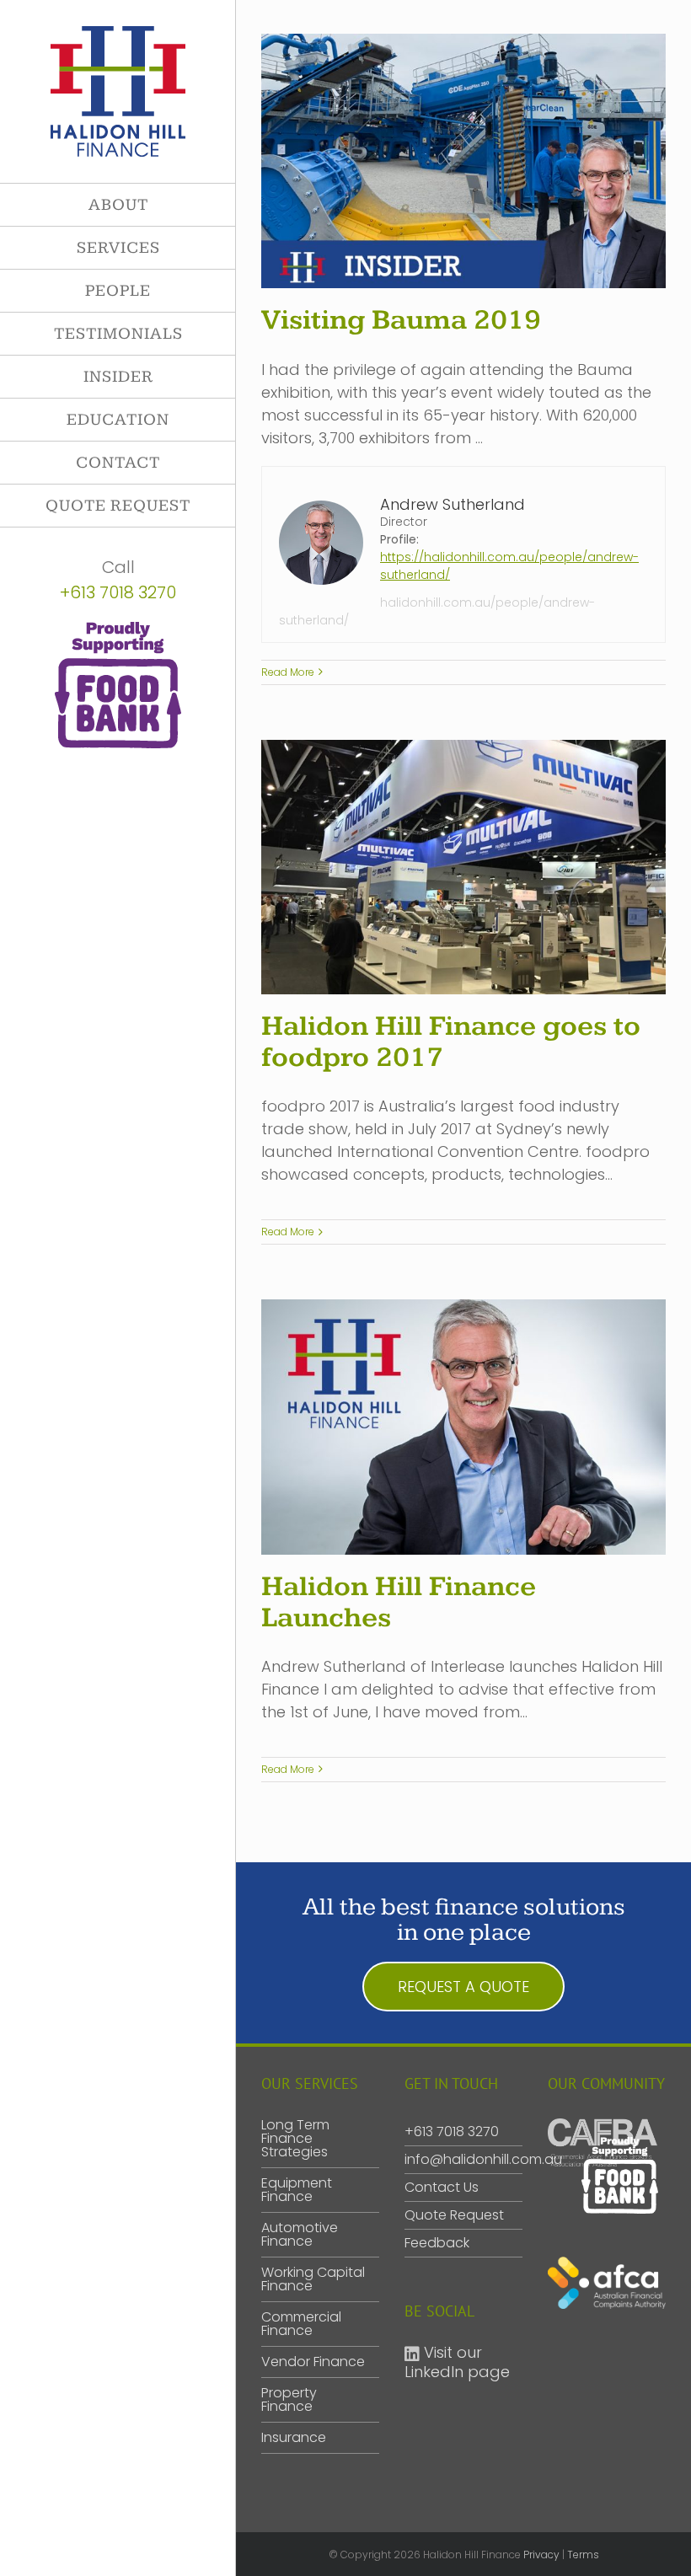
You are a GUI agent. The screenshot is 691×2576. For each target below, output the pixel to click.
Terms (583, 2555)
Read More (288, 672)
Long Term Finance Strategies (295, 2139)
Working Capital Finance (313, 2279)
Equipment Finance (297, 2190)
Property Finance (289, 2400)
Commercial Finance (301, 2324)
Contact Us (442, 2187)
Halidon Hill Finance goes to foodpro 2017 (451, 1042)
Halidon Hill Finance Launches (399, 1602)
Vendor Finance (313, 2362)
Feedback (437, 2243)
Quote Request (454, 2215)
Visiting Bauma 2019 (401, 320)
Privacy (541, 2555)
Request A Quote (463, 1987)
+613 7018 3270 (118, 592)
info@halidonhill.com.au (483, 2159)
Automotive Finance (300, 2235)
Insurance (294, 2438)
